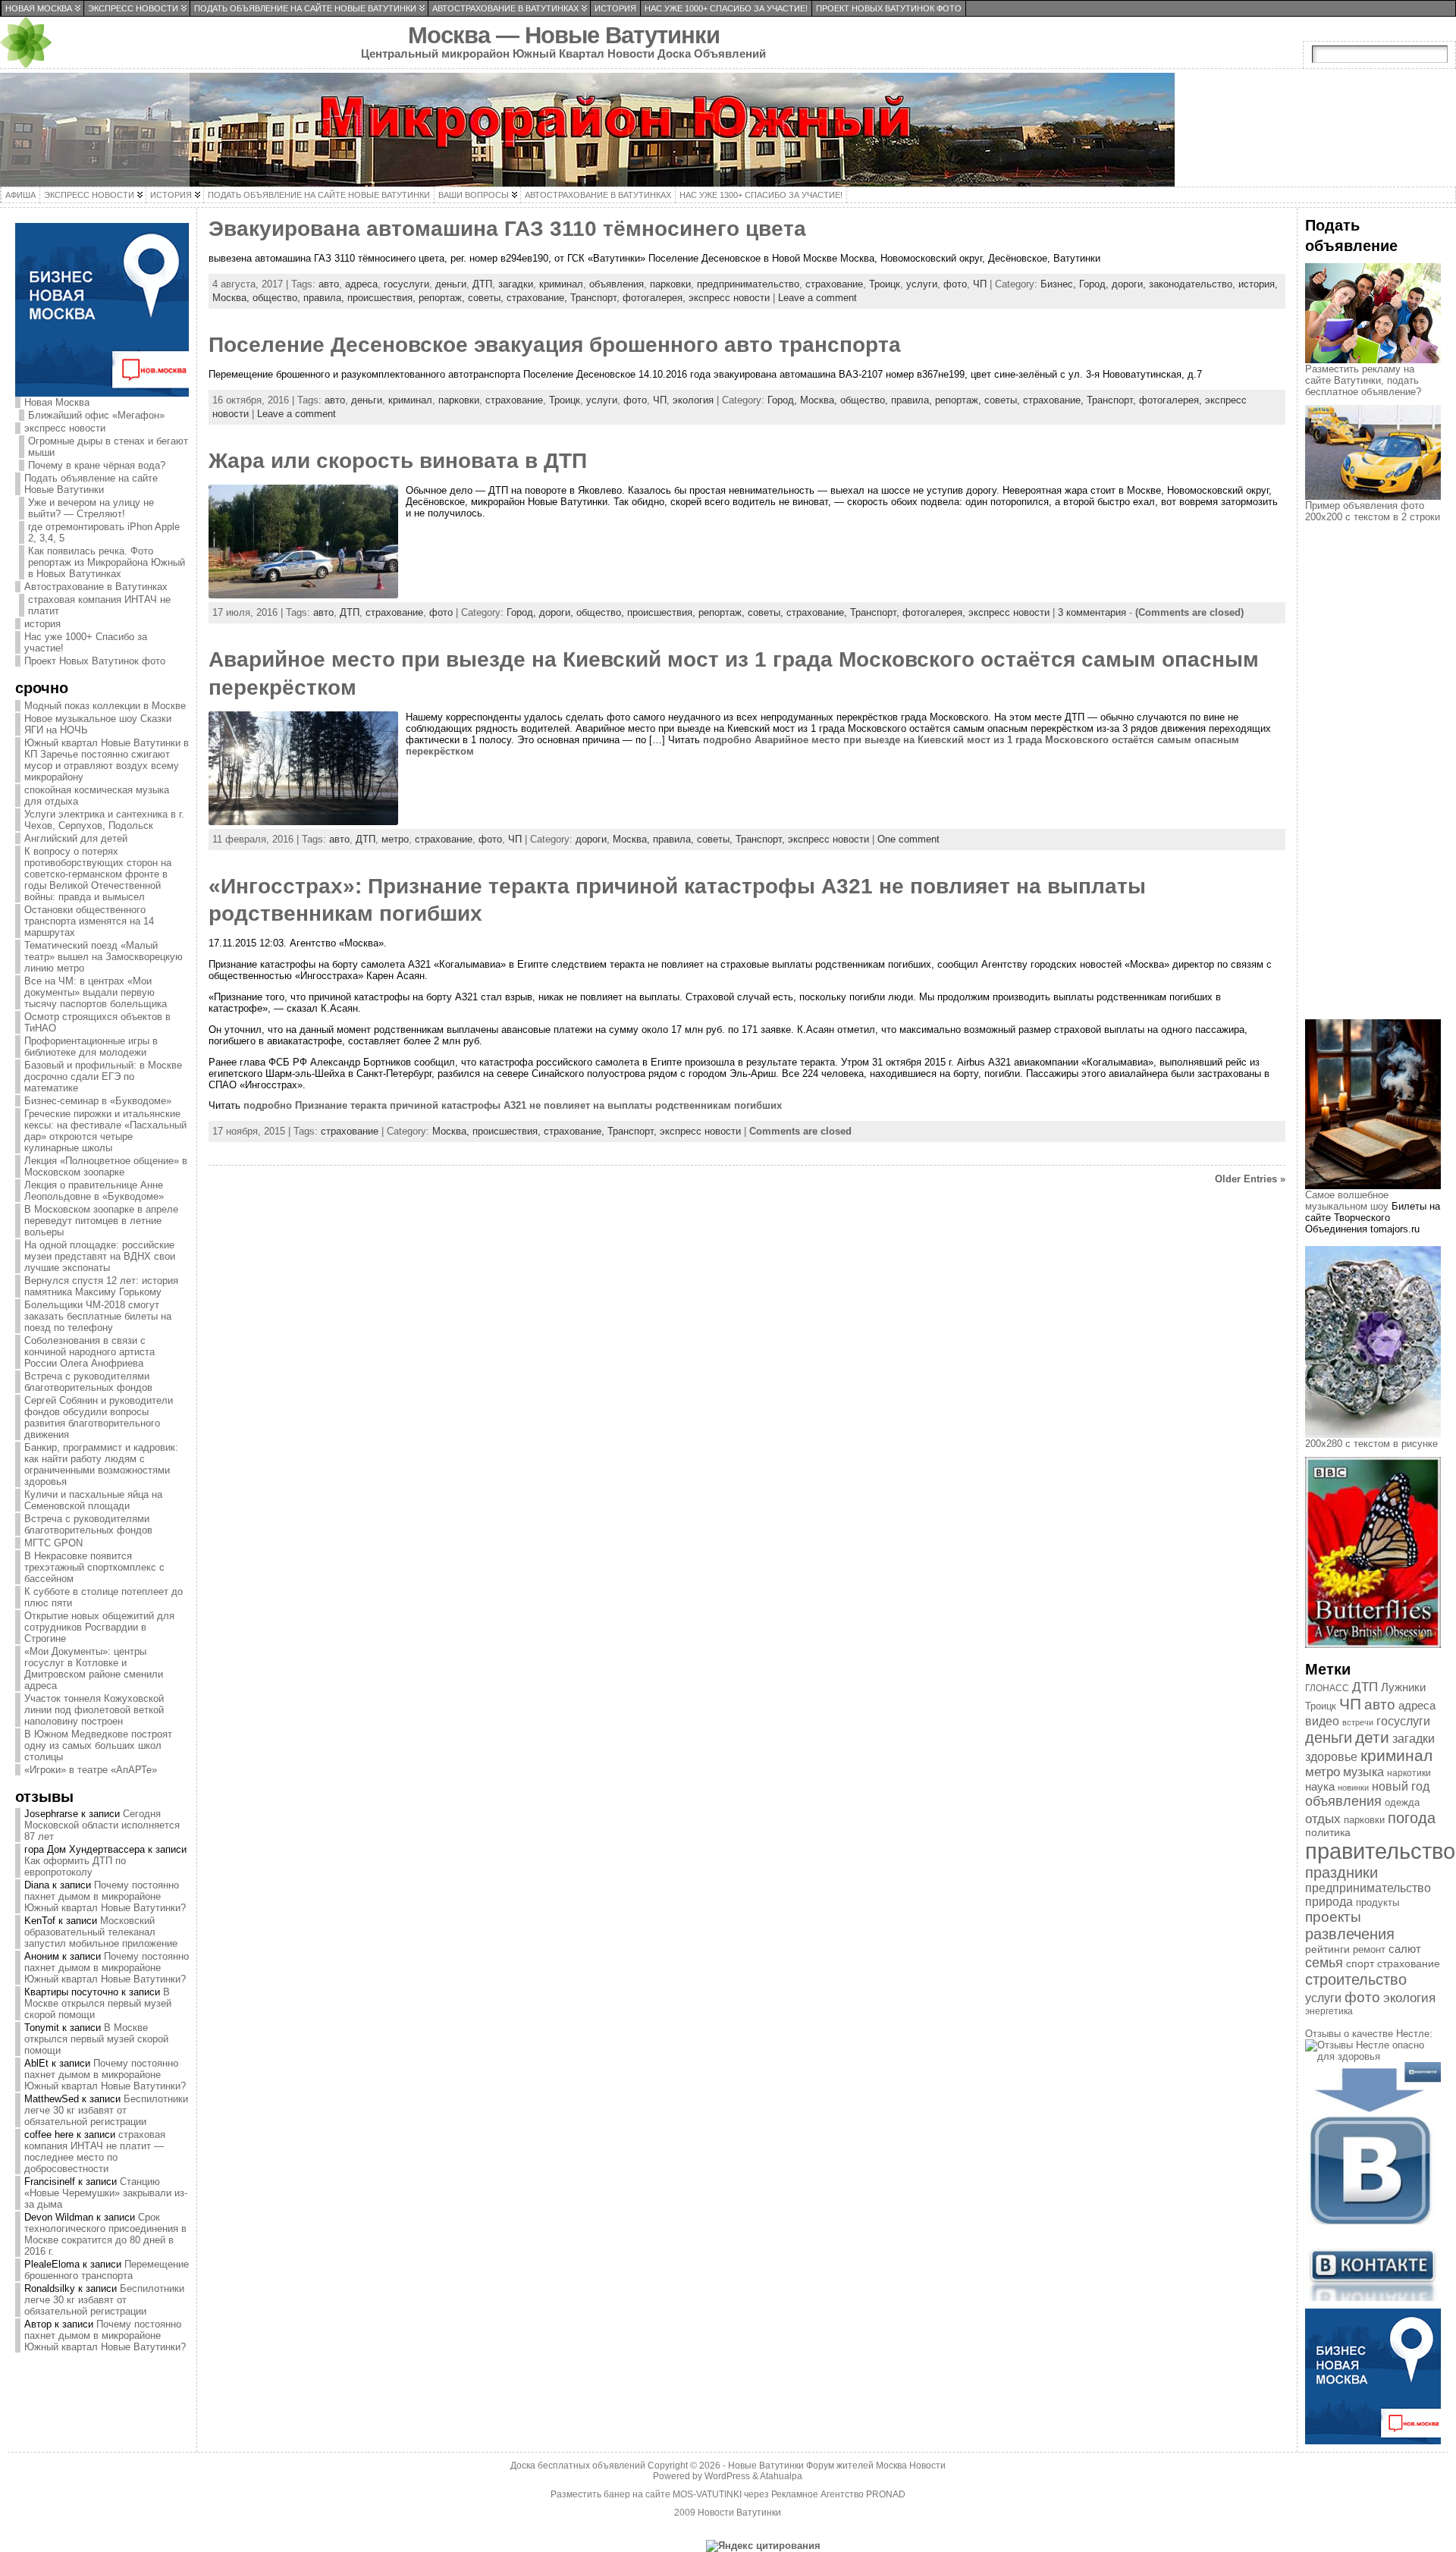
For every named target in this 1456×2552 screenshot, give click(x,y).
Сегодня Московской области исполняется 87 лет (102, 1825)
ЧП (980, 284)
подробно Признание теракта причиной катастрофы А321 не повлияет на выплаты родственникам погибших (513, 1105)
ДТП (482, 284)
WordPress (727, 2476)
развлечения (1350, 1934)
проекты (1333, 1917)
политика (1328, 1833)
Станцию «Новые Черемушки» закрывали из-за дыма (106, 2193)
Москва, (232, 298)
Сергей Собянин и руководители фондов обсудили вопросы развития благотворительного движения (99, 1417)
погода (1412, 1818)
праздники (1341, 1872)
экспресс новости (65, 428)
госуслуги (406, 284)
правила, (325, 298)
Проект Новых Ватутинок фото (95, 661)
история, (1258, 284)
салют (1405, 1949)
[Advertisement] (1380, 784)
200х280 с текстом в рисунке (1371, 1444)
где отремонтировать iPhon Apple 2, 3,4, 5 (104, 532)
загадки (516, 284)
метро (395, 839)
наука (1320, 1786)
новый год (1401, 1786)
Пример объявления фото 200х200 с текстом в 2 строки (1373, 511)
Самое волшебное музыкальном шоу (1347, 1201)
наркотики (1409, 1773)
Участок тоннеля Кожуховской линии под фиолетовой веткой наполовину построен (94, 1710)
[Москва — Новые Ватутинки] (728, 130)
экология (693, 400)
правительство (1380, 1851)
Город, (1095, 284)
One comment (908, 839)
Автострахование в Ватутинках (96, 587)
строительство (1356, 1979)
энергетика (1329, 2011)
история (42, 624)
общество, (278, 298)
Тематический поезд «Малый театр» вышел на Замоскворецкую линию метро (104, 957)
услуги (922, 284)
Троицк (885, 284)
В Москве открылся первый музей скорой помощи (98, 2003)
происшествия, (383, 298)
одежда (1402, 1802)
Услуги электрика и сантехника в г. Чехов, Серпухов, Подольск (104, 820)
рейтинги (1327, 1949)
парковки (670, 284)
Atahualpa (781, 2476)
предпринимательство (748, 284)
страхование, (538, 298)
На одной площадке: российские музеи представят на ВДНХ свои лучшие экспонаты (100, 1256)
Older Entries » (1250, 1179)
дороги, (1130, 284)
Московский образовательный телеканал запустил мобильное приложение (101, 1932)
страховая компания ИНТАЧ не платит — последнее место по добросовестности (95, 2152)
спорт (1360, 1963)
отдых (1323, 1819)
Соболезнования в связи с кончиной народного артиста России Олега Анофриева (89, 1352)
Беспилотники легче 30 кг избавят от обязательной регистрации (106, 2110)
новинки (1353, 1788)
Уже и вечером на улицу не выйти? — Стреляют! (91, 508)
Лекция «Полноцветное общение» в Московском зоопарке (106, 1166)
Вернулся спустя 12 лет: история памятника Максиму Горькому (101, 1286)
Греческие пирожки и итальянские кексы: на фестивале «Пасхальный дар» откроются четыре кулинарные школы (105, 1131)
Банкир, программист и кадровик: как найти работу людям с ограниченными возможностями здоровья (101, 1464)
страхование (834, 284)
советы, (487, 298)
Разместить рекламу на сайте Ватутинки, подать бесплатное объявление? (1363, 380)
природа (1329, 1902)
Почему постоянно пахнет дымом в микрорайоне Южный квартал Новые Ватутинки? (105, 1896)
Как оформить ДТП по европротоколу (75, 1866)
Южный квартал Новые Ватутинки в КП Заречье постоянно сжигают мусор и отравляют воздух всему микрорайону (107, 760)
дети (1372, 1737)
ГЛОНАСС (1327, 1688)
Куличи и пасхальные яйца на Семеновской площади (93, 1500)
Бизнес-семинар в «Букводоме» (98, 1101)
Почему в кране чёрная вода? (97, 465)
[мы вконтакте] (1373, 2298)
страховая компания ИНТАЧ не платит (99, 605)
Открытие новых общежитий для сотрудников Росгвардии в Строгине (99, 1627)
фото (955, 284)
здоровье (1331, 1757)
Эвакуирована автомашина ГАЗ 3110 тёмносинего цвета (507, 229)
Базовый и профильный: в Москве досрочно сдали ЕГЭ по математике (103, 1077)
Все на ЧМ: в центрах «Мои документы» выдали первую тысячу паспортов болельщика (96, 992)
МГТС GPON (53, 1543)
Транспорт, (596, 298)
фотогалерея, (656, 298)
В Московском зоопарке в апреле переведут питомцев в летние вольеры (101, 1221)
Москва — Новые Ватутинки (564, 35)
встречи (1358, 1722)
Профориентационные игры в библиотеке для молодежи (91, 1047)
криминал (561, 284)
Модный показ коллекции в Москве (105, 706)
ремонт (1369, 1949)
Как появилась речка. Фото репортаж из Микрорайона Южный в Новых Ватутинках (107, 562)
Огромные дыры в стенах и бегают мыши (108, 447)
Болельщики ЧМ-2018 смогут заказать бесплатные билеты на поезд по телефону (98, 1316)
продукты (1378, 1902)
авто (329, 284)
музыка (1363, 1772)
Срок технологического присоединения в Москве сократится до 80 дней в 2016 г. (105, 2234)
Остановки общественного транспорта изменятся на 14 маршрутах (89, 921)
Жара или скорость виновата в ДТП (398, 461)
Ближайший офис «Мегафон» (96, 415)
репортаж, (443, 298)
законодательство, (1194, 284)
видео (1322, 1721)
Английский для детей (76, 838)
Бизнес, (1060, 284)
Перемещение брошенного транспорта (107, 2270)
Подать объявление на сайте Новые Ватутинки (91, 484)
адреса (361, 284)
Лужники (1403, 1687)
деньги (451, 284)
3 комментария (1092, 612)
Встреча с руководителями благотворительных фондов (88, 1382)
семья (1324, 1963)
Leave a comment (817, 298)
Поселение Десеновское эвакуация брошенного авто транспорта (555, 345)
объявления (617, 284)
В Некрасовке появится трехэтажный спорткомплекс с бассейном (94, 1567)
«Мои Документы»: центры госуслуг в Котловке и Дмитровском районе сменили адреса (94, 1668)
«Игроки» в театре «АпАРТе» (91, 1770)
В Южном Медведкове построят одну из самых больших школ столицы (98, 1745)
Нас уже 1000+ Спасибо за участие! (86, 642)
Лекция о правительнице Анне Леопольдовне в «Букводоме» (94, 1191)
